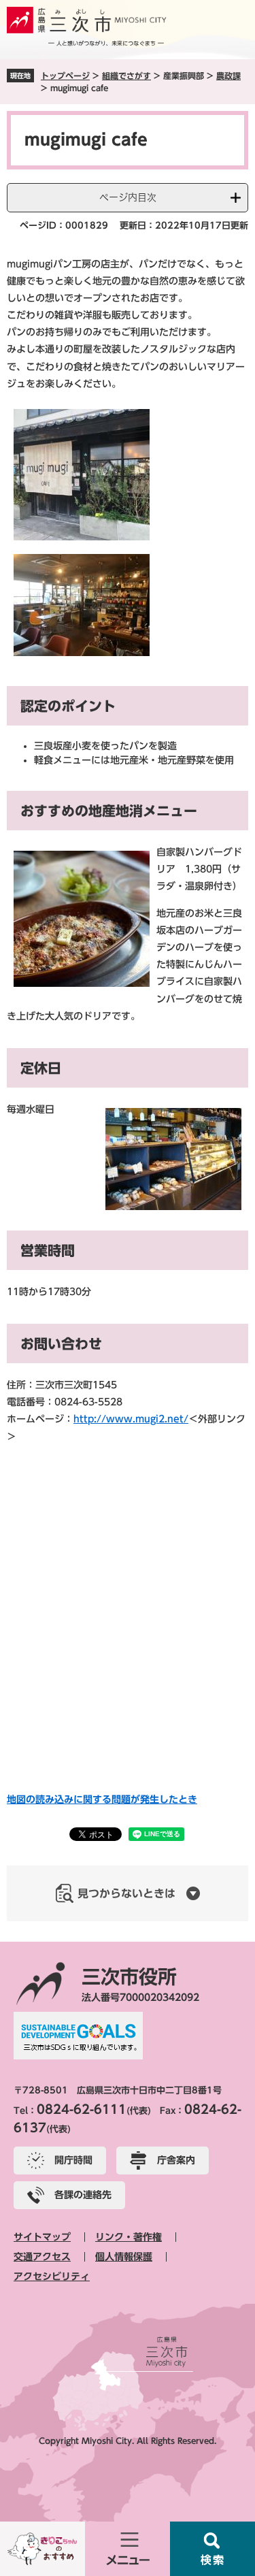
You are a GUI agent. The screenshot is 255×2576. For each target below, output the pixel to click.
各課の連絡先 (83, 2195)
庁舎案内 (176, 2160)
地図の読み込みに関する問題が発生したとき (102, 1799)
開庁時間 (73, 2160)
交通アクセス (42, 2257)
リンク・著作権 (129, 2237)
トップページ (65, 76)
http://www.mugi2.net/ (131, 1419)
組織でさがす (126, 76)
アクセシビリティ (52, 2277)
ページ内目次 (128, 197)
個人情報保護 (124, 2257)
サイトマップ (42, 2237)
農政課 (228, 76)
